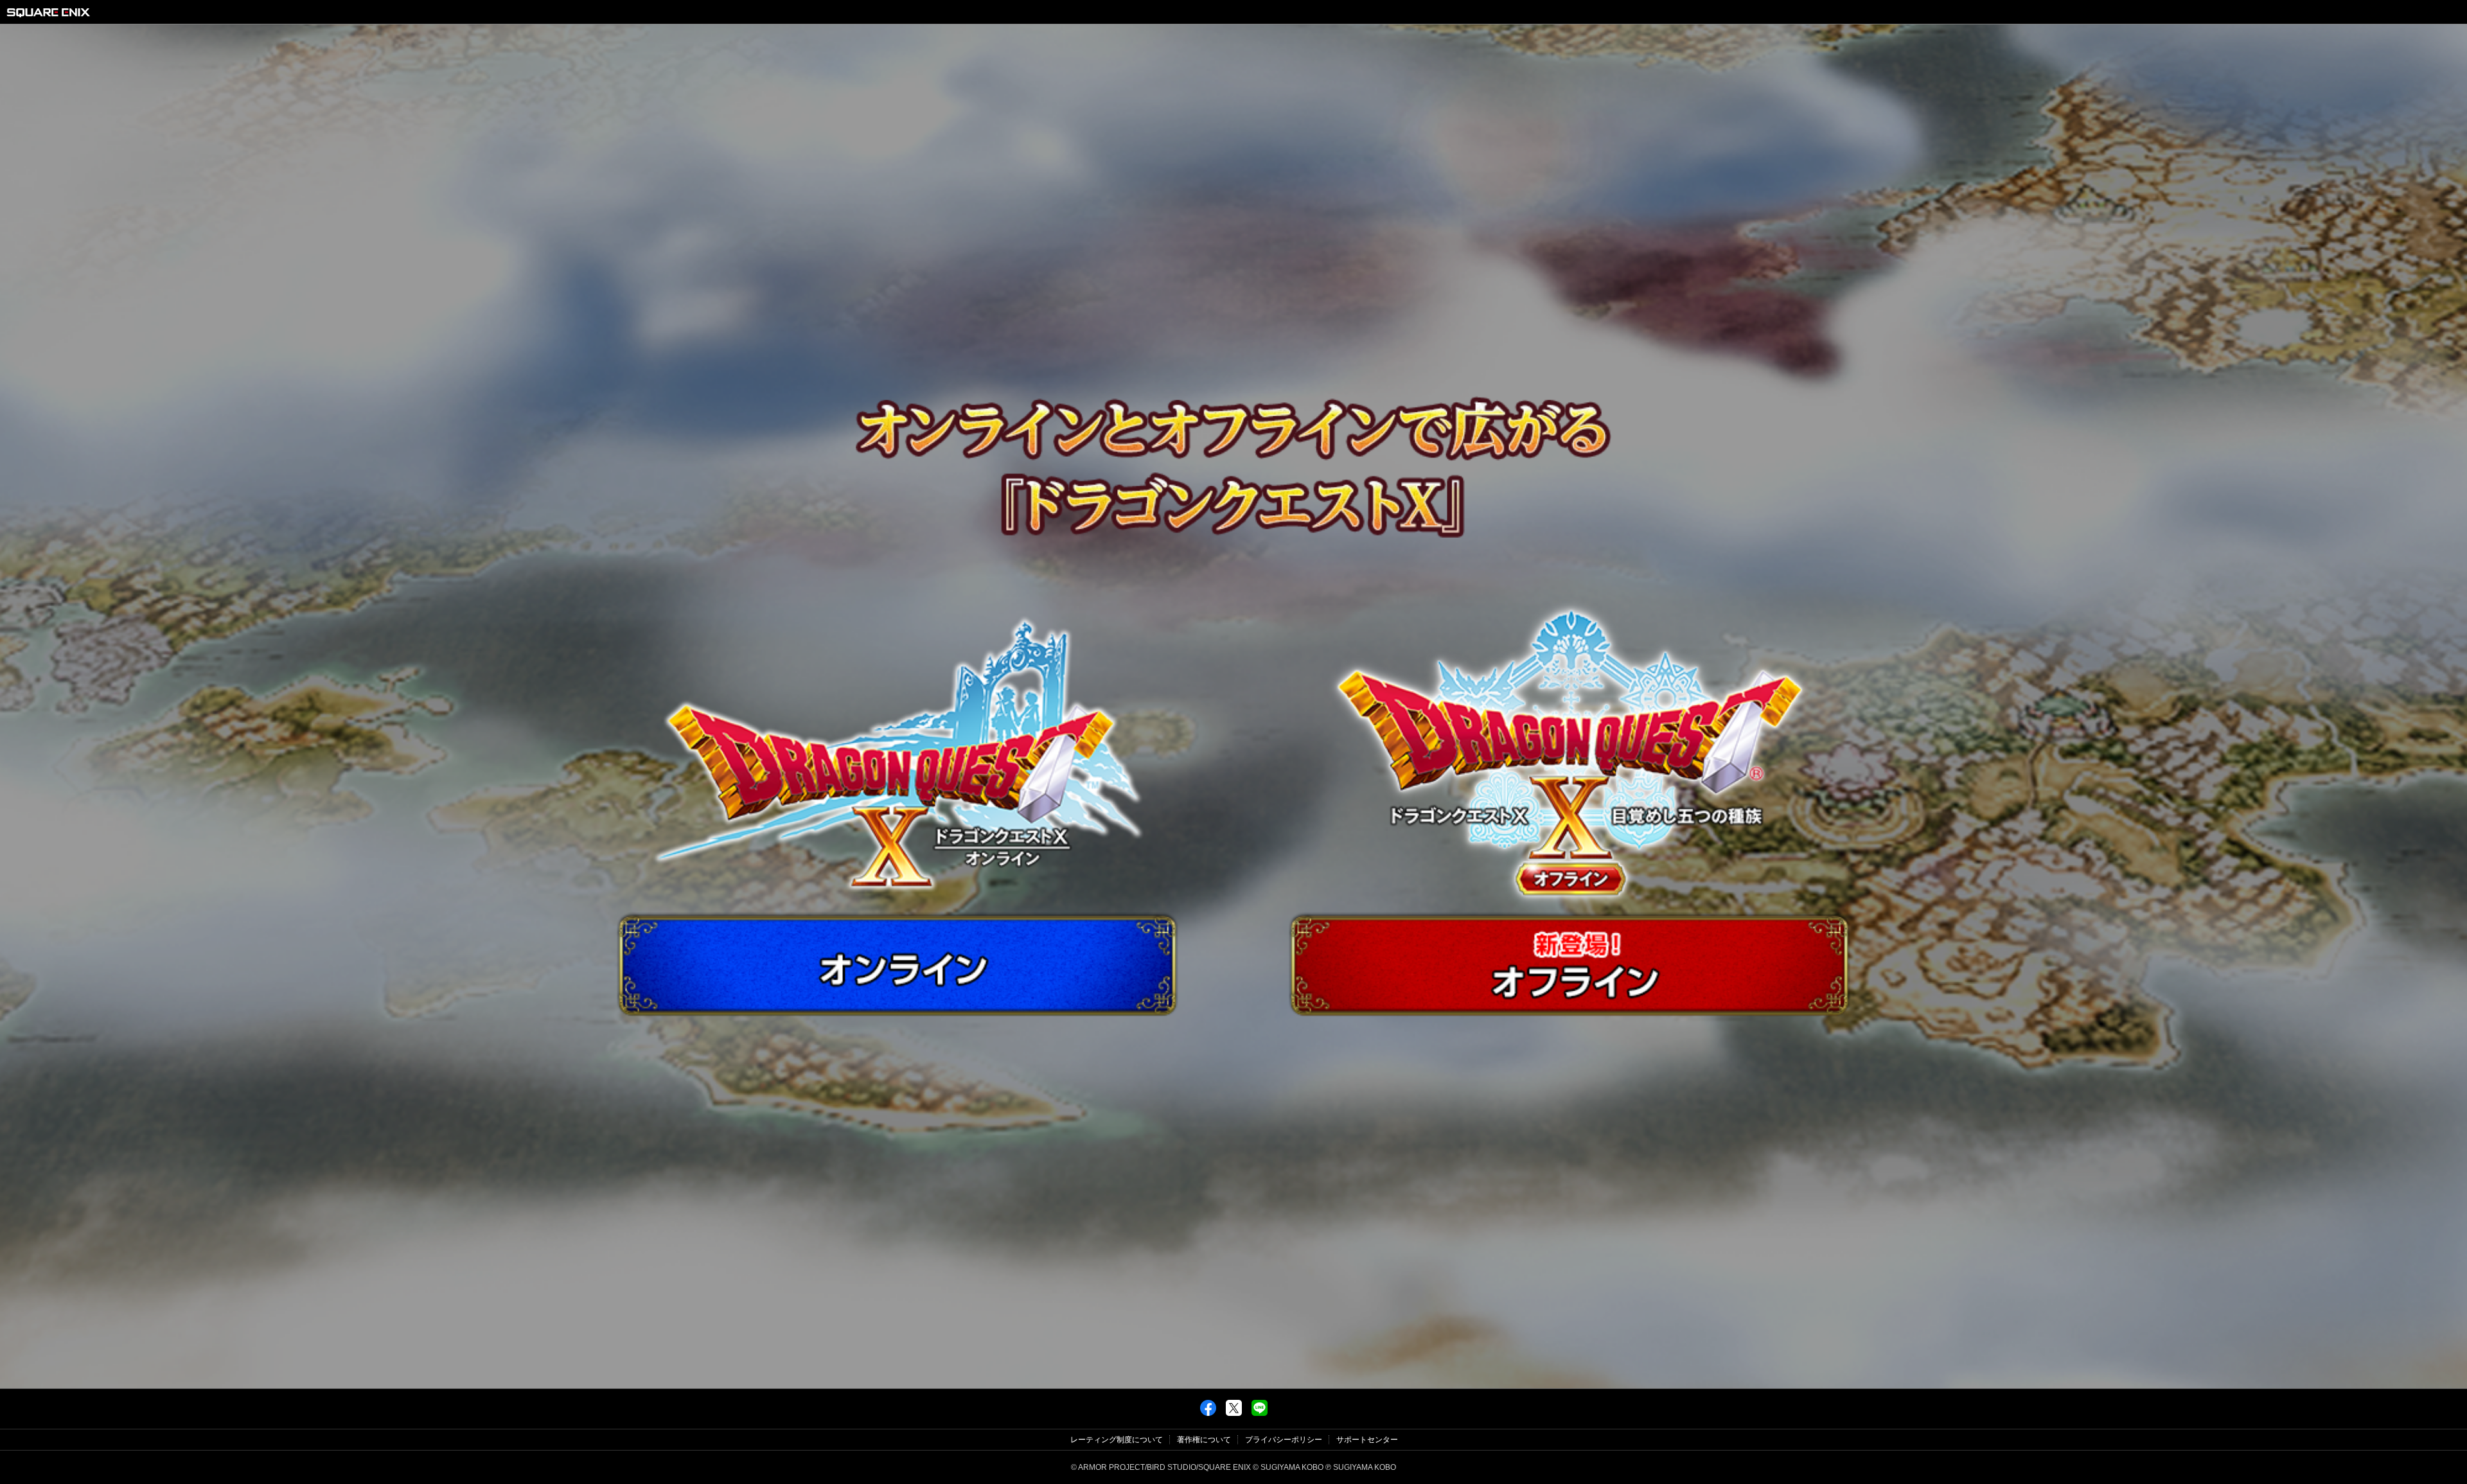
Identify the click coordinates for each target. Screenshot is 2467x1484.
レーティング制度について (1117, 1440)
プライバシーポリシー (1284, 1440)
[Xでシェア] (1234, 1413)
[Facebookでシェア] (1208, 1413)
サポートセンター (1367, 1440)
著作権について (1204, 1440)
